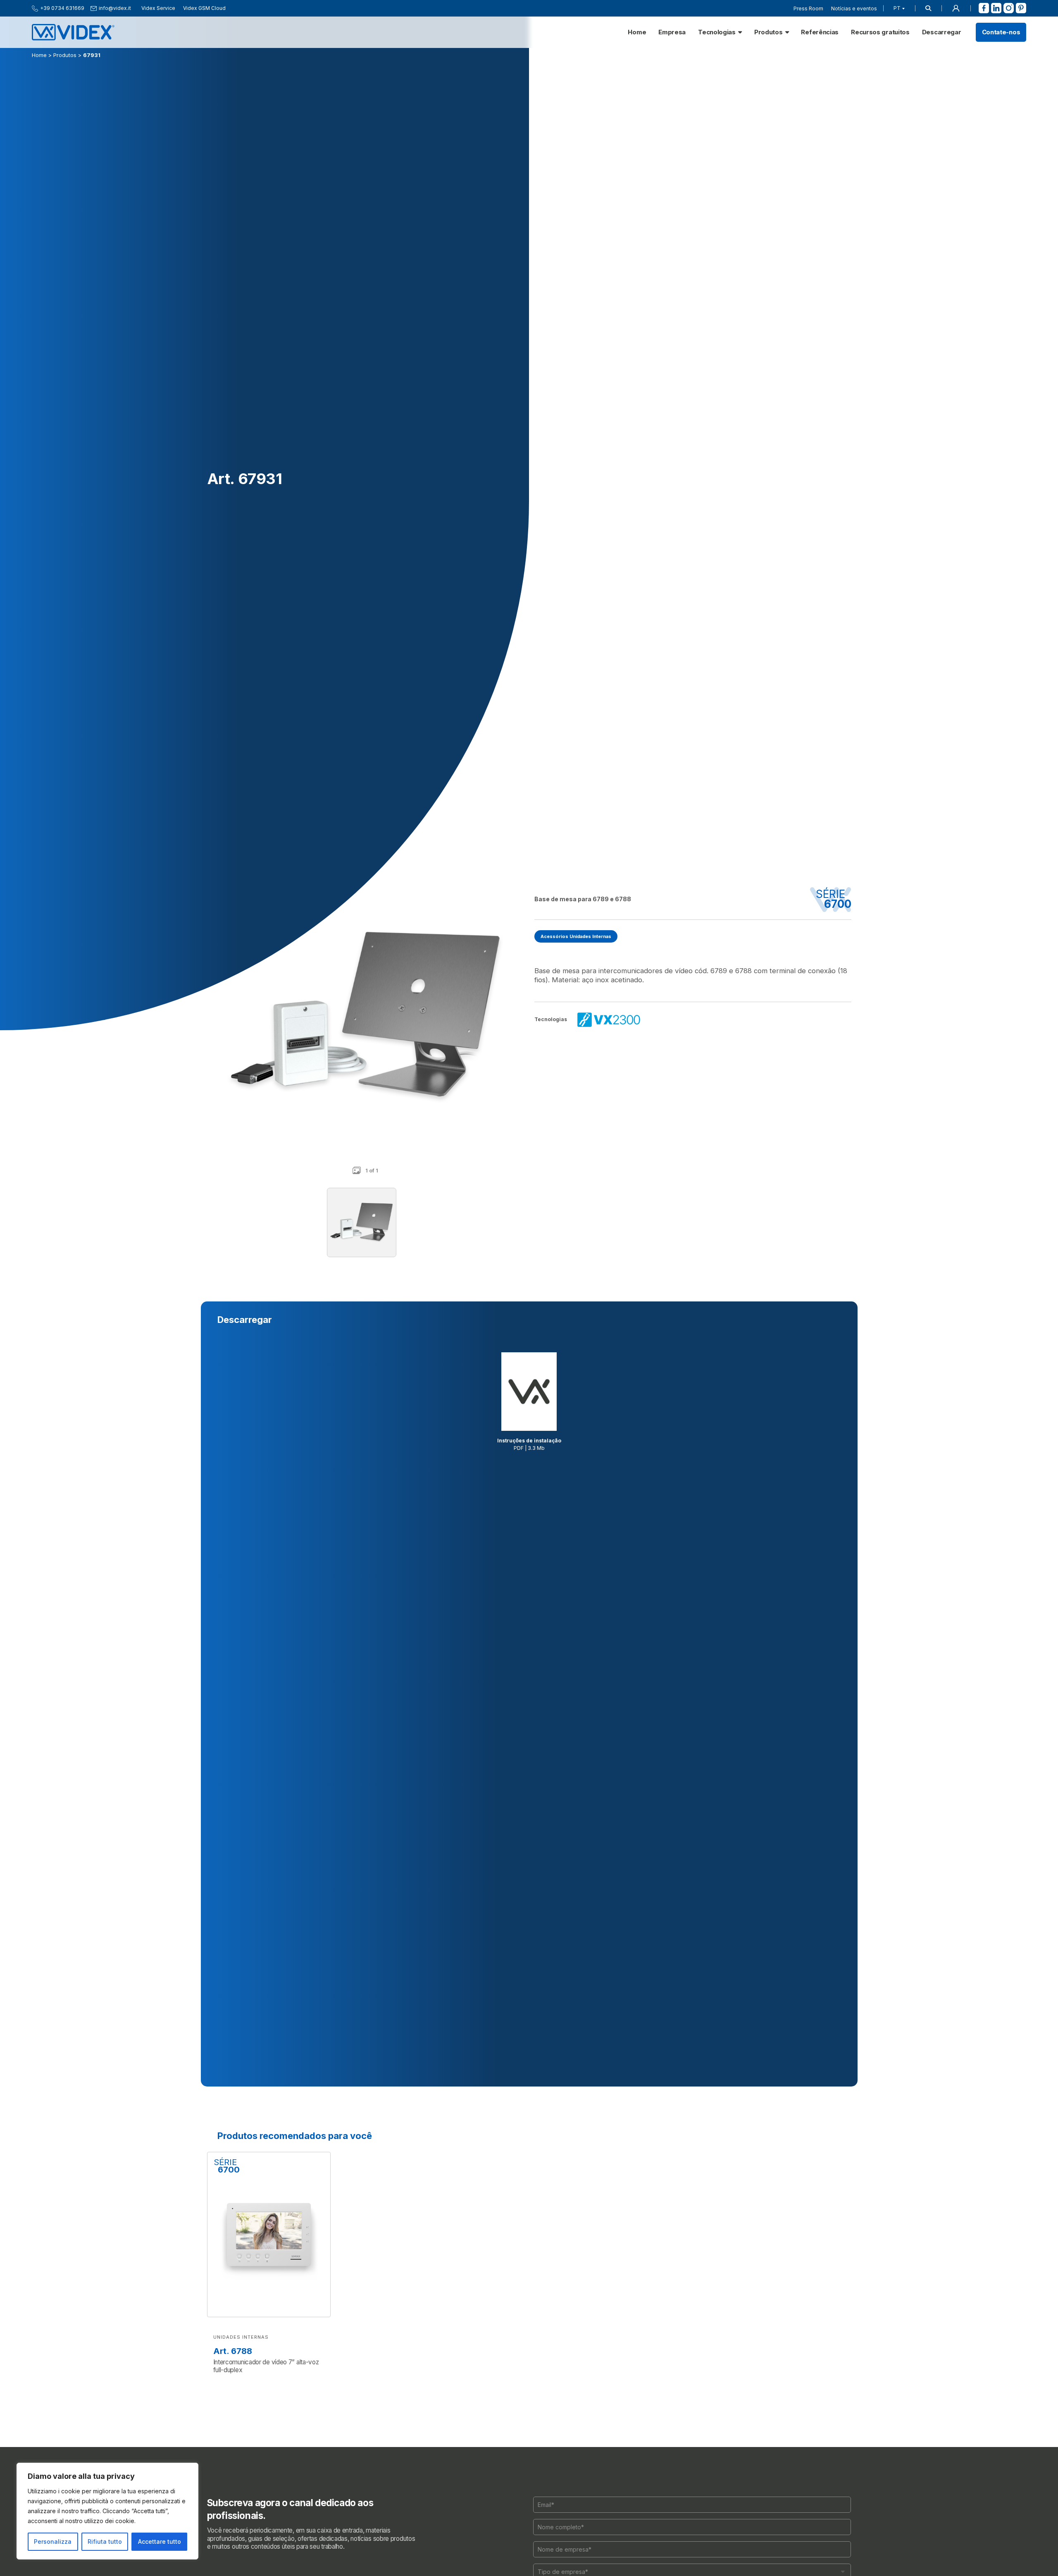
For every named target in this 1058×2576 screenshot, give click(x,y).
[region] (107, 2511)
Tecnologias (717, 32)
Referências (820, 32)
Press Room (808, 8)
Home (637, 32)
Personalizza (53, 2541)
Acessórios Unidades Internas (576, 936)
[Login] (956, 8)
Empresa (672, 32)
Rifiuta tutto (105, 2541)
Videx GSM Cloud (204, 8)
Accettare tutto (160, 2541)
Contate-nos (1001, 32)
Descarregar (942, 32)
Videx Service (158, 8)
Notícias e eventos (854, 8)
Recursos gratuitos (880, 32)
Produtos (768, 32)
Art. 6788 (233, 2351)
